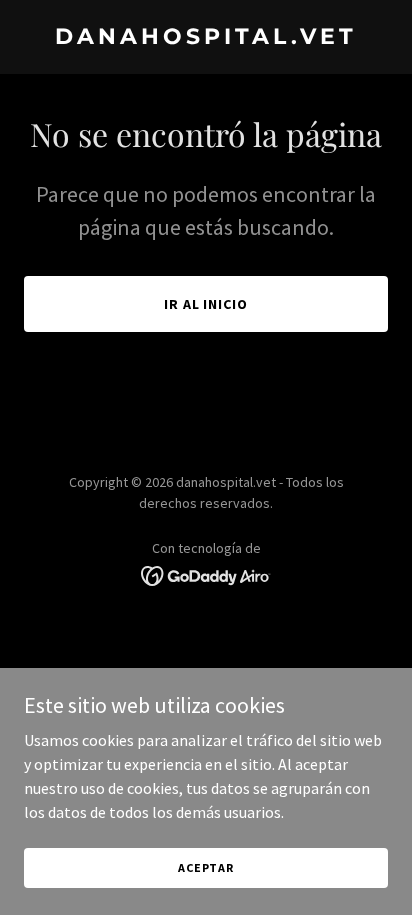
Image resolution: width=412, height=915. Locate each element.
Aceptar (206, 867)
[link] (206, 38)
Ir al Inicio (206, 304)
